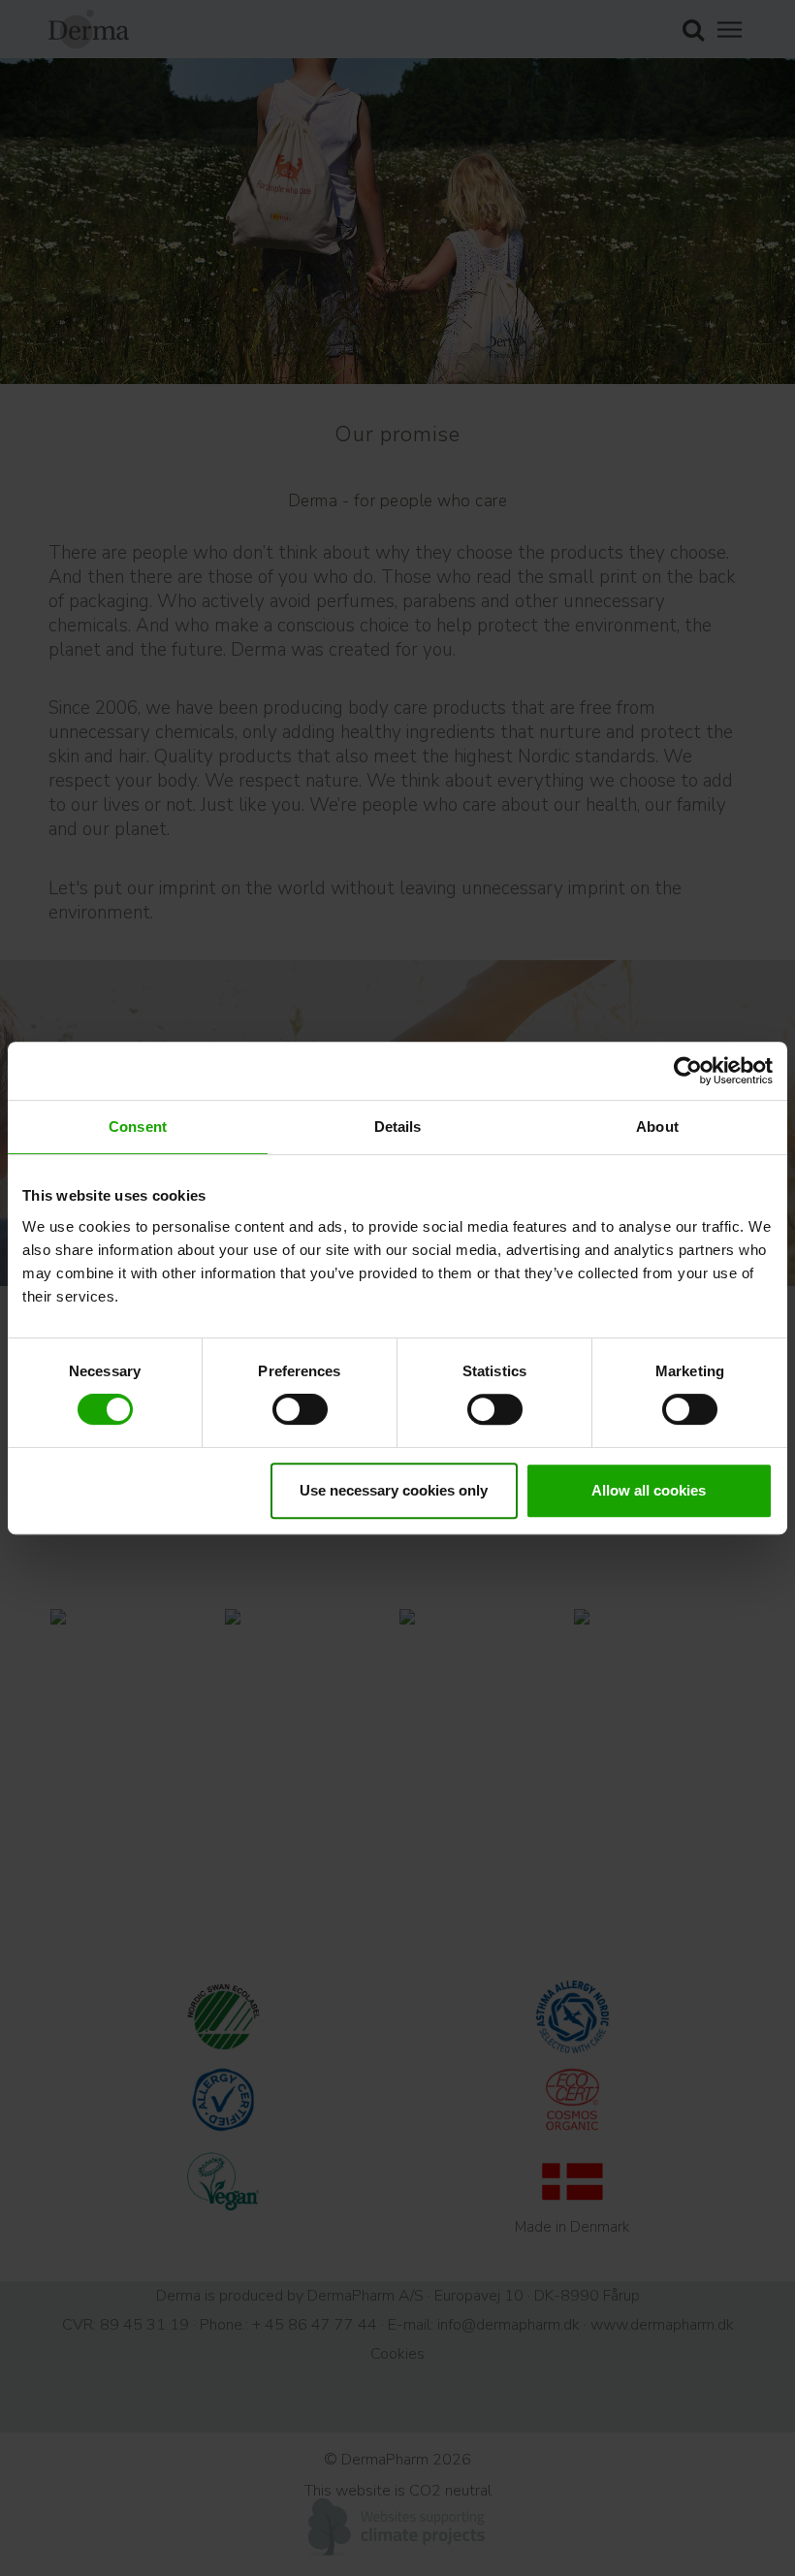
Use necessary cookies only (394, 1490)
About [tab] (657, 1127)
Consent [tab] (138, 1127)
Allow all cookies (649, 1490)
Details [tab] (398, 1127)
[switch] (300, 1409)
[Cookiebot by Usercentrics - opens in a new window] (688, 1071)
